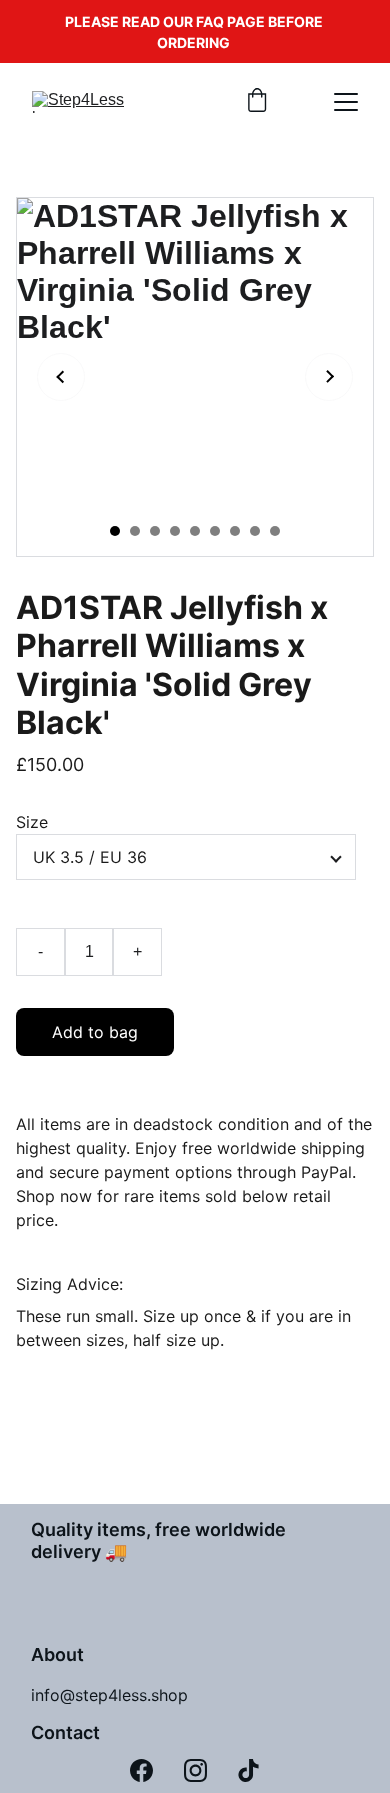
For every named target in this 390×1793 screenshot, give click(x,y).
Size (32, 822)
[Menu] (346, 102)
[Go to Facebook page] (141, 1770)
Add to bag (95, 1032)
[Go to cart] (257, 102)
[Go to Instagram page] (195, 1770)
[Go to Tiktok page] (248, 1770)
